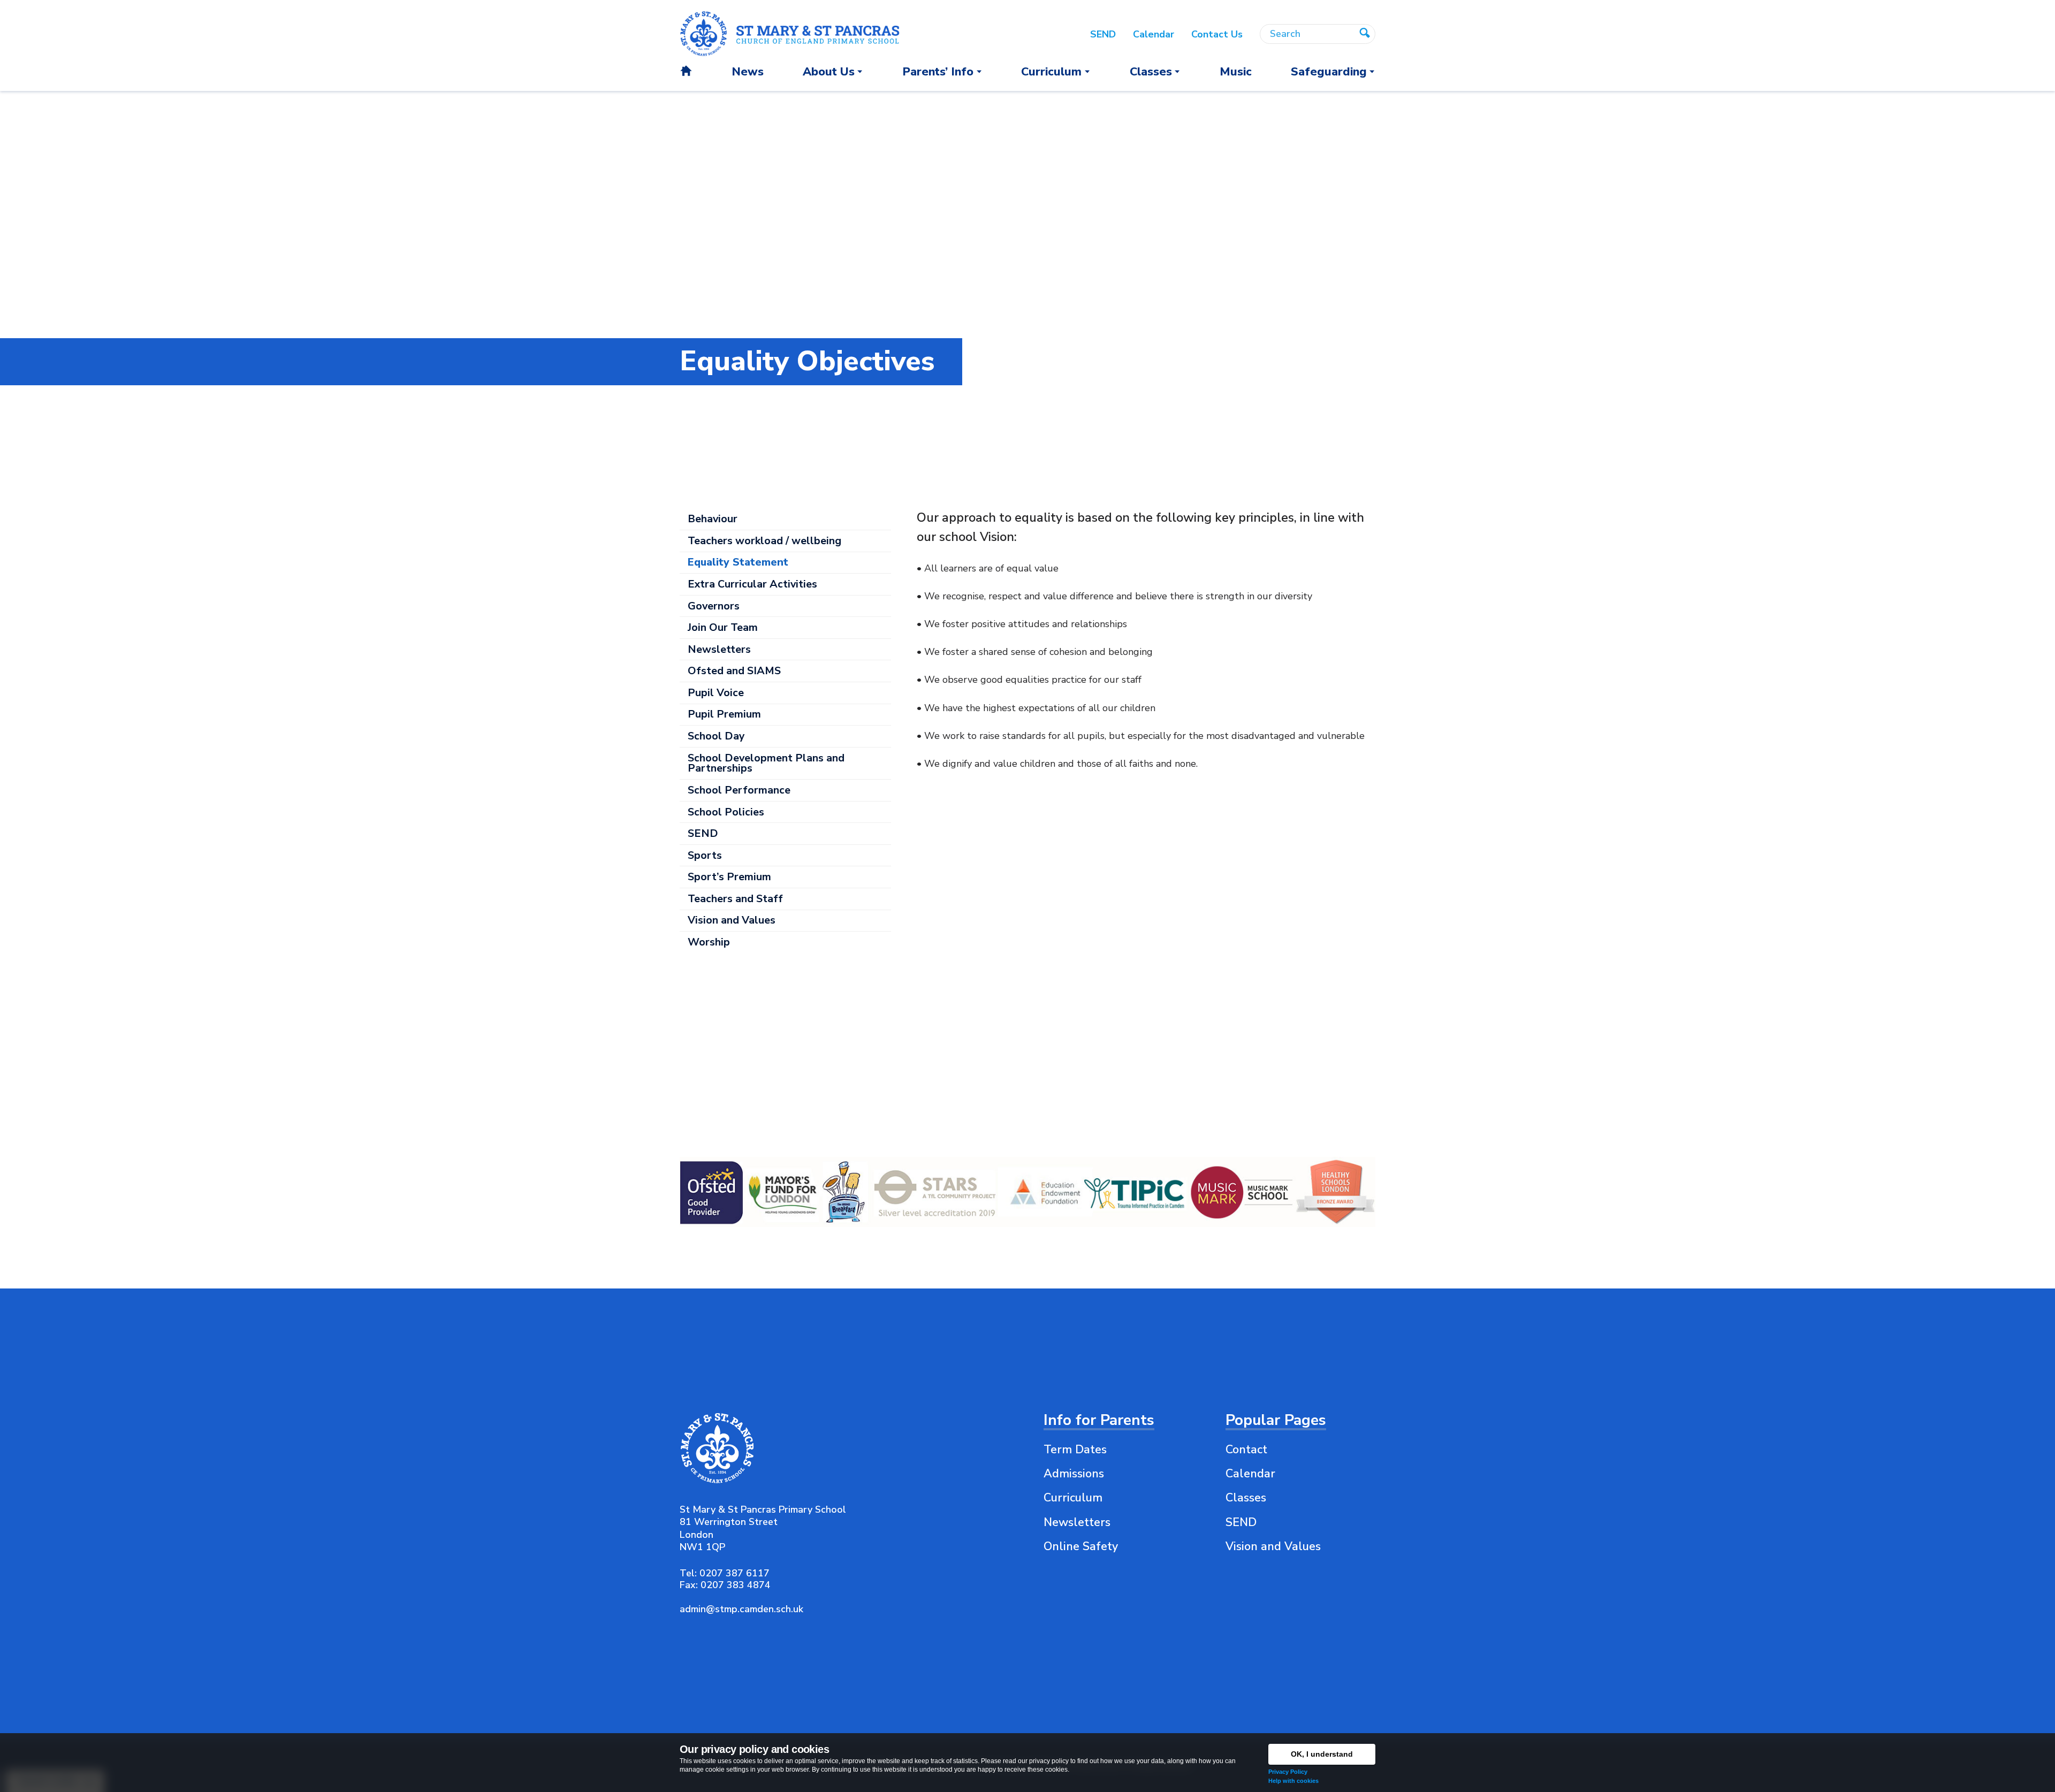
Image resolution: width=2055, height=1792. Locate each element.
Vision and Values (732, 920)
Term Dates (1075, 1450)
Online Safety (1081, 1546)
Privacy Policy (1288, 1772)
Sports (705, 855)
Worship (709, 942)
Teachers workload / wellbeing (764, 541)
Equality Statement (738, 562)
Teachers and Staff (735, 899)
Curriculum (1073, 1498)
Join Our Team (723, 627)
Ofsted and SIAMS (734, 671)
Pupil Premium (724, 714)
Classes (1246, 1498)
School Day (716, 736)
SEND (703, 833)
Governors (714, 606)
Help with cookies (1293, 1781)
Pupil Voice (716, 693)
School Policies (726, 812)
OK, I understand (1322, 1754)
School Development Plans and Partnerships (766, 763)
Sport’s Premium (729, 877)
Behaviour (713, 519)
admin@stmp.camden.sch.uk (741, 1609)
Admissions (1074, 1474)
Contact (1246, 1450)
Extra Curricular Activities (752, 584)
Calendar (1250, 1474)
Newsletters (719, 649)
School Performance (739, 790)
